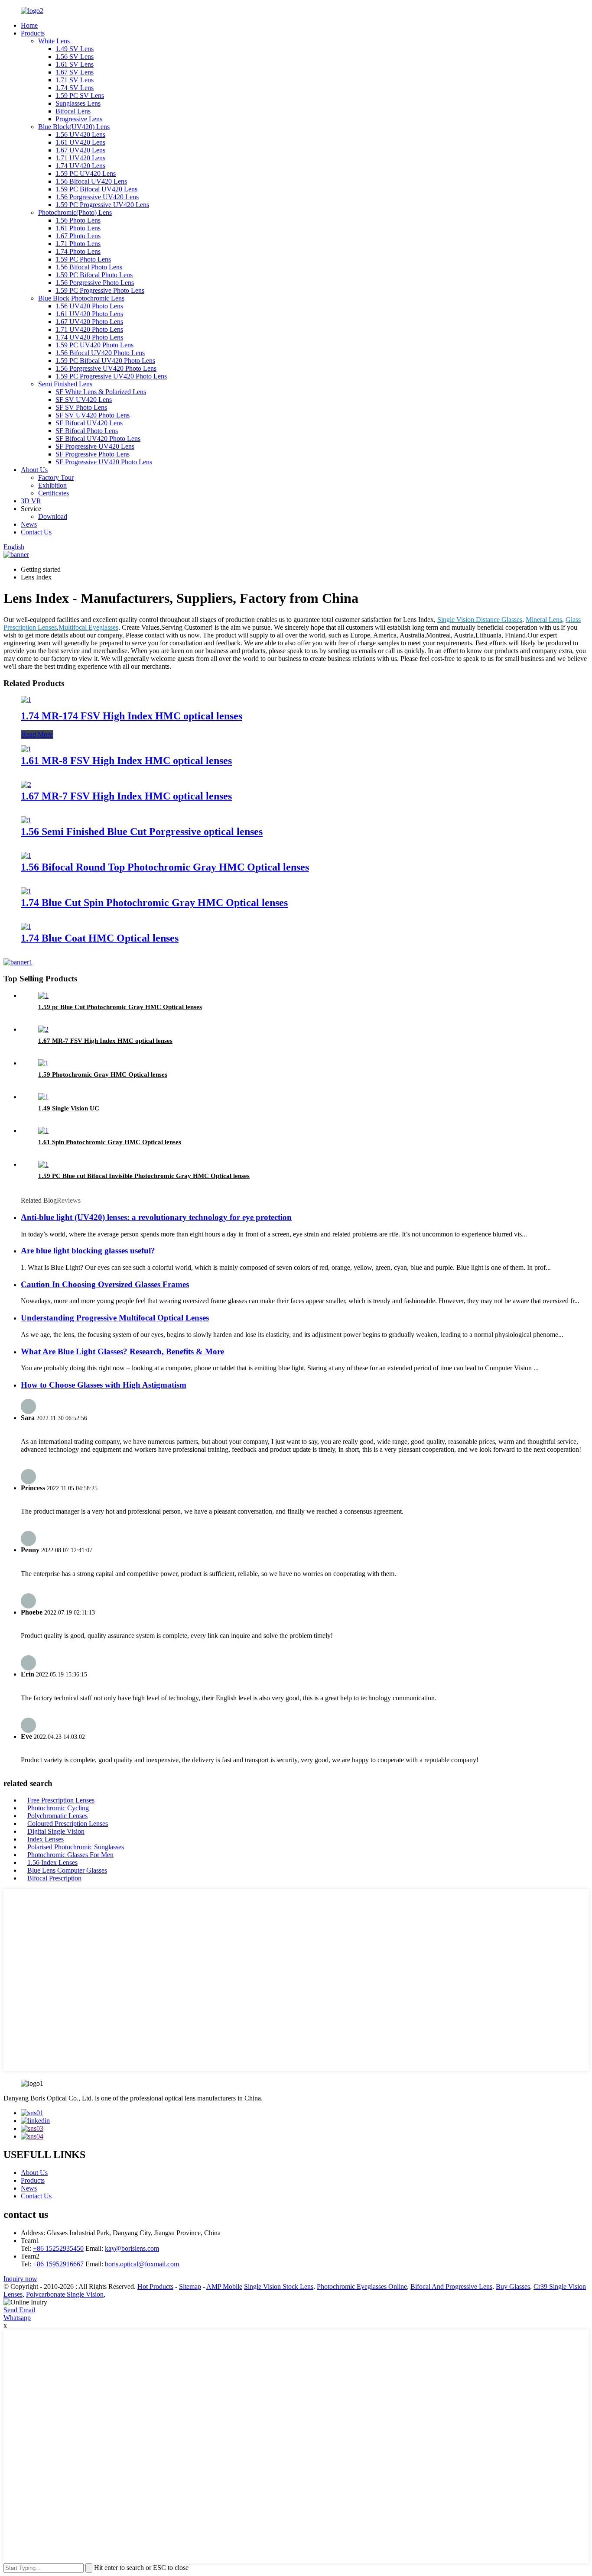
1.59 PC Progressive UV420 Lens (102, 205)
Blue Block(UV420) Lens (74, 127)
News (29, 524)
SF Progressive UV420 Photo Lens (104, 462)
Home (29, 25)
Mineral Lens (544, 620)
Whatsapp (17, 2318)
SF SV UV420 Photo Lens (93, 415)
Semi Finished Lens (65, 384)
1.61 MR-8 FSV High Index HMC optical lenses (126, 761)
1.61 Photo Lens (78, 228)
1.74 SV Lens (75, 88)
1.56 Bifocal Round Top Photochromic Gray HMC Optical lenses (165, 867)
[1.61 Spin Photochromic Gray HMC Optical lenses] (43, 1131)
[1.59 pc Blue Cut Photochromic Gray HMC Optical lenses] (43, 995)
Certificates (54, 493)
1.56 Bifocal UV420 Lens (91, 181)
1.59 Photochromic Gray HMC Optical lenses (103, 1074)
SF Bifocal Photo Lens (87, 431)
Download (53, 516)
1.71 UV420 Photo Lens (89, 329)
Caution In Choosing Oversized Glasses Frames (105, 1284)
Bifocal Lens (73, 111)
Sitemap (190, 2286)
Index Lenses (46, 1839)
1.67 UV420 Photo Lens (89, 322)
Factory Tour (56, 477)
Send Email (19, 2310)
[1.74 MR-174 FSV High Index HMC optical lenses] (26, 700)
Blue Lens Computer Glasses (67, 1870)
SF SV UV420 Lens (84, 400)
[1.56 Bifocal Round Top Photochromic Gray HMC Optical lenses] (26, 856)
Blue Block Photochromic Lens (81, 298)
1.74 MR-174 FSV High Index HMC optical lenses (132, 716)
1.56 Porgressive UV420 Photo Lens (106, 368)
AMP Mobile (224, 2286)
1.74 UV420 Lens (80, 166)
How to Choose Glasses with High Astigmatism (104, 1385)
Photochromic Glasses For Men (70, 1855)
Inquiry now (20, 2279)
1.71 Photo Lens (78, 244)
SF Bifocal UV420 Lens (89, 423)
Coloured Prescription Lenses (68, 1824)
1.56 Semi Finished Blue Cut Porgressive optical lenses (142, 832)
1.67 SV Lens (75, 72)
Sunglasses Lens (78, 103)
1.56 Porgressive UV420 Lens (97, 197)
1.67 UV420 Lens (80, 150)
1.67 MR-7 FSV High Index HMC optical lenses (126, 796)
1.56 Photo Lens (78, 220)
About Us (34, 470)
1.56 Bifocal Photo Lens (89, 267)
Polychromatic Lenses (57, 1816)
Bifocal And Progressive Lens (451, 2286)
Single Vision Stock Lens (279, 2286)
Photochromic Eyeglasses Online (362, 2286)
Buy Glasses (513, 2286)
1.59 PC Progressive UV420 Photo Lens (111, 376)
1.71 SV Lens (75, 80)
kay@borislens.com (132, 2248)
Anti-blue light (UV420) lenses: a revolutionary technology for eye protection (156, 1217)
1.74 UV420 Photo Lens (89, 337)
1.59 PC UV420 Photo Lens (94, 345)
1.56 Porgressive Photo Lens (95, 283)
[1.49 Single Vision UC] (43, 1097)
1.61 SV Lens (75, 64)
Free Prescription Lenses (61, 1800)
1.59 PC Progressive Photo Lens (100, 290)
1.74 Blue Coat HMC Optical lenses (100, 938)
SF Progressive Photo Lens (93, 454)
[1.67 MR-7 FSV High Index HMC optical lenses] (26, 785)
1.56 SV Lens (75, 57)
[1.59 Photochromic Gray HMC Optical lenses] (43, 1063)
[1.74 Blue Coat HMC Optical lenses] (26, 927)
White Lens (54, 41)
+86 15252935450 (58, 2248)
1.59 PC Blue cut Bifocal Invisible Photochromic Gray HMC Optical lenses (144, 1176)
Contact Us (36, 532)
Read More (37, 734)
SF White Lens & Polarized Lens (101, 392)
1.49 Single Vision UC (69, 1108)
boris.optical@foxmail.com (142, 2264)
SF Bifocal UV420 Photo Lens (98, 439)
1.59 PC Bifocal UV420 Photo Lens (105, 361)
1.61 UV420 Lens (80, 142)
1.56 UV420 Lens (80, 134)
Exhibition (52, 485)
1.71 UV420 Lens (80, 158)
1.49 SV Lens (75, 49)
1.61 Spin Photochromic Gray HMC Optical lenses (110, 1142)
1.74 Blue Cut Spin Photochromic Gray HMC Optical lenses (154, 903)
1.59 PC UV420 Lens (86, 173)
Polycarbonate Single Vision (65, 2294)
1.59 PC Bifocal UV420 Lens (96, 189)
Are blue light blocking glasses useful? (88, 1251)
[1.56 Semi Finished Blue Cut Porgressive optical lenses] (26, 820)
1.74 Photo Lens (78, 251)
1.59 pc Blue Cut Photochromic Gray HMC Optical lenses (120, 1007)
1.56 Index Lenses (52, 1862)
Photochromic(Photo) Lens (75, 212)
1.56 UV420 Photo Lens (89, 306)
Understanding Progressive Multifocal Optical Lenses (115, 1318)
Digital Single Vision (56, 1831)
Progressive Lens (79, 119)
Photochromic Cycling (58, 1808)
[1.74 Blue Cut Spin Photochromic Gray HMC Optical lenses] (26, 891)
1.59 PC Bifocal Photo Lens (94, 275)
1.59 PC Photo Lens (83, 259)
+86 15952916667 (58, 2264)
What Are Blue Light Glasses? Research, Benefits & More (122, 1351)
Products (33, 33)
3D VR (31, 501)
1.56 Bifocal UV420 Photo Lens (100, 353)
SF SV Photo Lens (81, 407)
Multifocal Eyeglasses (88, 627)
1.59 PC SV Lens (80, 95)
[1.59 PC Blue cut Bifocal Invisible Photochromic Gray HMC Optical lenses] (43, 1164)
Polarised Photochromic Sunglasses (76, 1847)
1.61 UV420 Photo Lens (89, 314)
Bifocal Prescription (54, 1878)
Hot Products (155, 2286)
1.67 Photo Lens (78, 236)
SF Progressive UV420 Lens (95, 446)
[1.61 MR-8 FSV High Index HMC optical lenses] (26, 749)
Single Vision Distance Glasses (480, 620)
